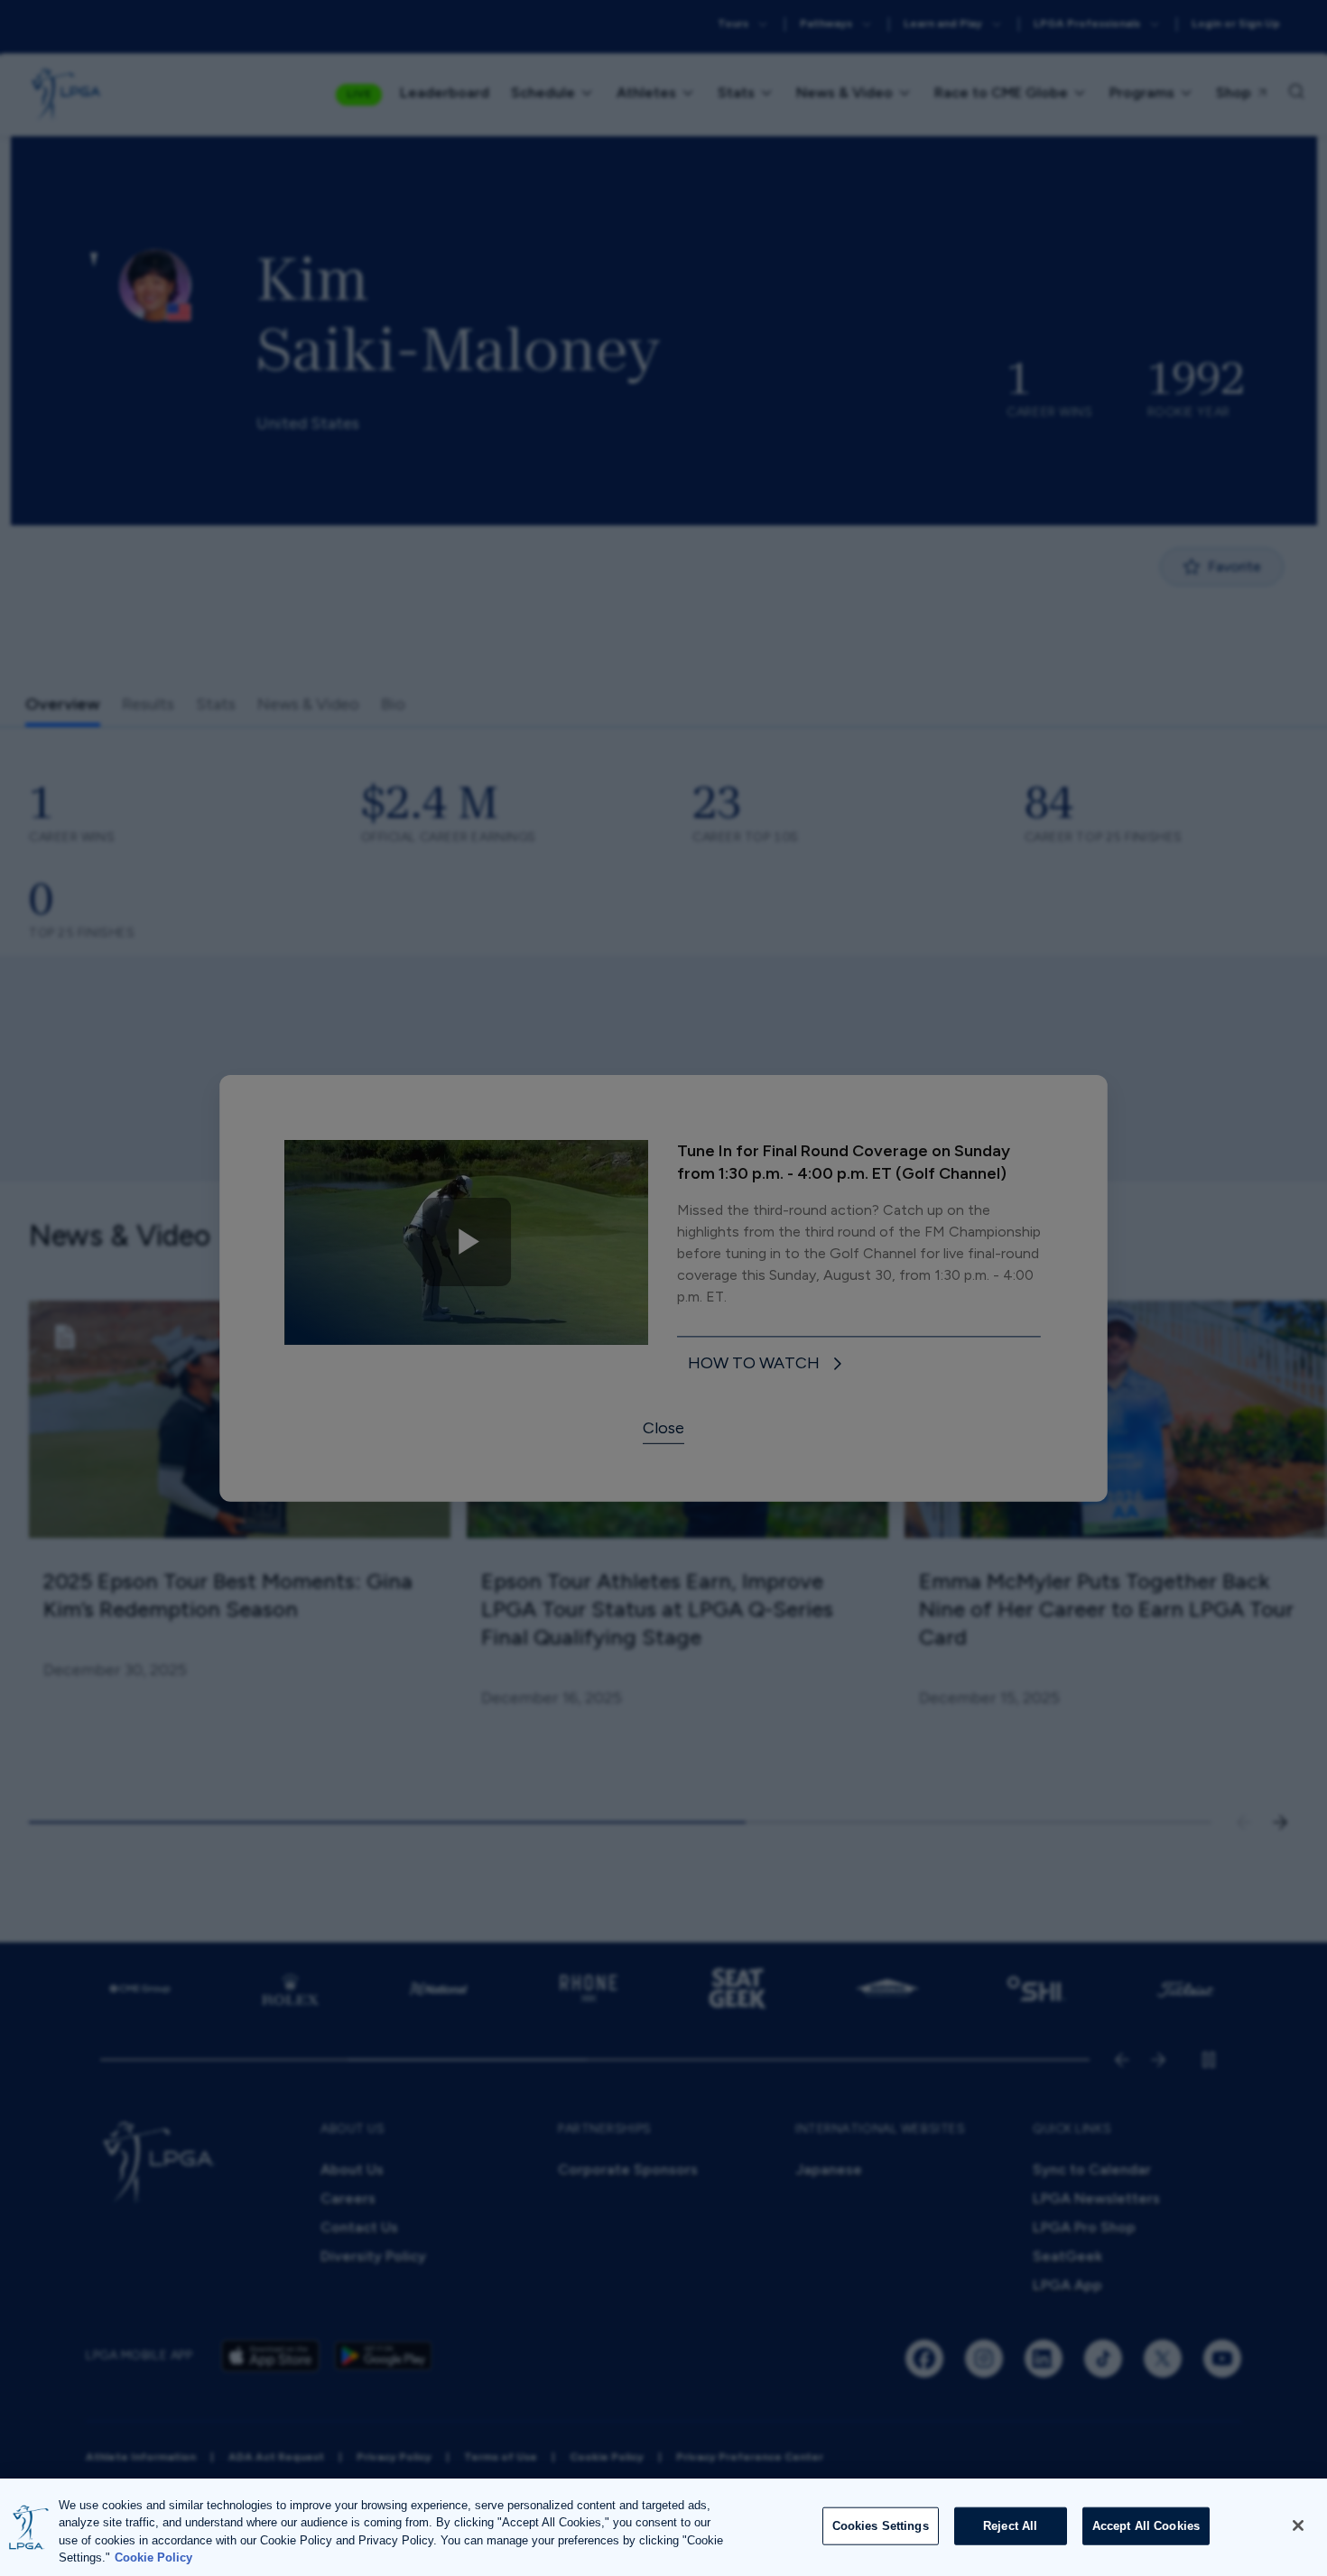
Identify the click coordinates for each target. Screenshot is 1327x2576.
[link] (768, 1364)
